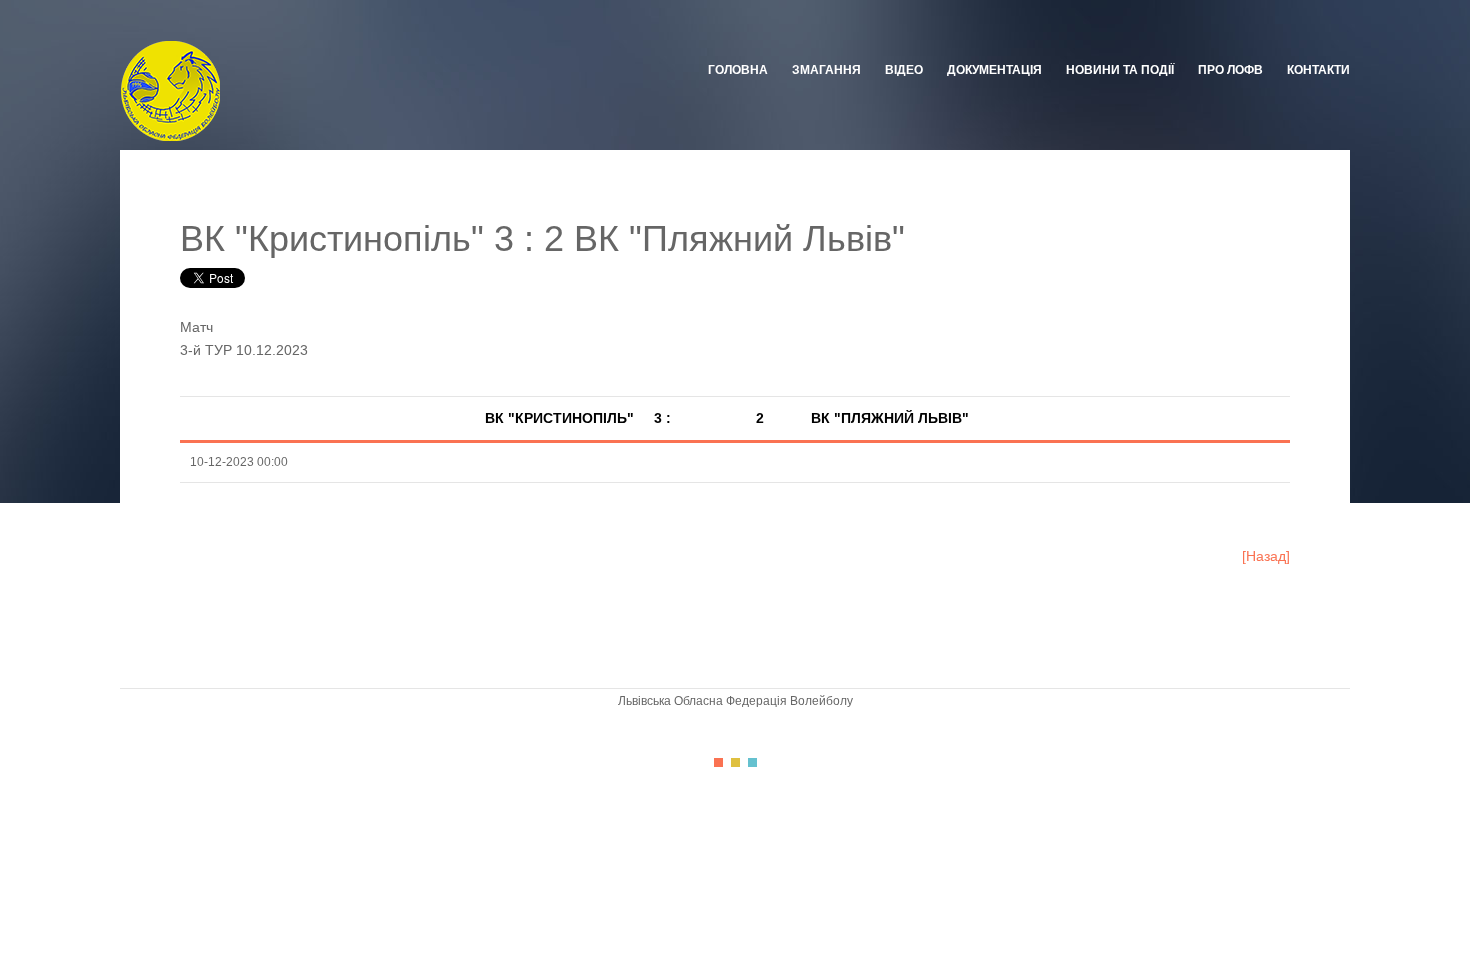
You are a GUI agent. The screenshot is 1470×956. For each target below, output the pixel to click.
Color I (718, 762)
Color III (752, 762)
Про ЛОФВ (1230, 70)
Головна (738, 70)
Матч (196, 327)
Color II (735, 762)
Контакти (1318, 70)
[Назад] (1266, 556)
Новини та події (1120, 70)
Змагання (826, 70)
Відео (904, 70)
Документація (994, 70)
